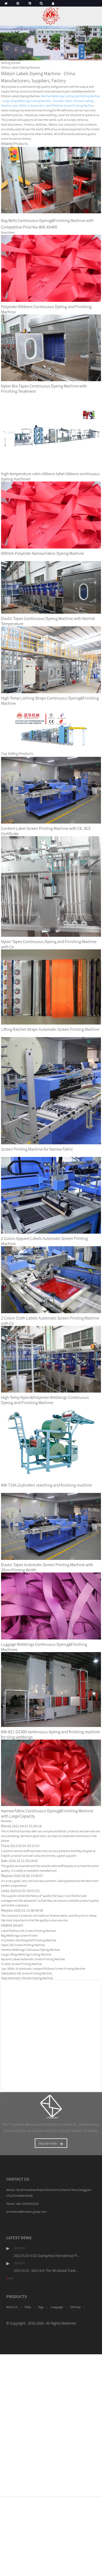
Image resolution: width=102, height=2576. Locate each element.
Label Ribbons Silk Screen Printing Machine (28, 1931)
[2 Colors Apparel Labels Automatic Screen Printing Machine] (51, 1195)
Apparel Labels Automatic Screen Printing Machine (33, 1959)
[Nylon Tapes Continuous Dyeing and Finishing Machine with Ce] (51, 886)
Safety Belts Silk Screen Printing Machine (27, 1973)
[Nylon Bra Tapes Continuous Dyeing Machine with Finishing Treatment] (51, 347)
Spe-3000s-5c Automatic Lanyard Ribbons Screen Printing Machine (43, 1969)
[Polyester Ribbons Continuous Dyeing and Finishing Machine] (51, 268)
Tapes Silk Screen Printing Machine (23, 1945)
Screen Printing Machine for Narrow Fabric (37, 1149)
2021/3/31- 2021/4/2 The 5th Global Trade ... (46, 2270)
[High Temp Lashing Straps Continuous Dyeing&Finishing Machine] (51, 659)
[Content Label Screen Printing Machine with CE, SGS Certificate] (51, 790)
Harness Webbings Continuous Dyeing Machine (30, 1950)
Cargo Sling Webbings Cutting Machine (27, 101)
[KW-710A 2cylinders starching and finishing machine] (51, 1442)
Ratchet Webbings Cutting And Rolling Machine (71, 96)
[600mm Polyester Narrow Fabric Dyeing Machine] (51, 514)
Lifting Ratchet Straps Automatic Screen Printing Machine (50, 1029)
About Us (12, 2307)
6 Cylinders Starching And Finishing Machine (29, 1940)
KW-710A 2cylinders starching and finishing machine (46, 1485)
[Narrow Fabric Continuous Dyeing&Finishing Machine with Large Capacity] (51, 1773)
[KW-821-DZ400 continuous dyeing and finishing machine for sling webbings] (51, 1689)
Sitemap (75, 2307)
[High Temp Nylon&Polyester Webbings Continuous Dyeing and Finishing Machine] (51, 1359)
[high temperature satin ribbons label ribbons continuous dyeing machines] (51, 431)
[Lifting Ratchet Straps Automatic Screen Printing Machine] (51, 987)
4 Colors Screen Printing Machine (22, 1964)
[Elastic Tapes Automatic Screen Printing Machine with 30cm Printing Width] (51, 1526)
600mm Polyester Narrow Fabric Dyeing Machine (42, 553)
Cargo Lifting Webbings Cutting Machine (26, 1954)
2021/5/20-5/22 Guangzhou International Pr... (47, 2256)
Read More (8, 232)
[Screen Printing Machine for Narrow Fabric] (51, 1090)
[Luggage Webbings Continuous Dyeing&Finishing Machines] (51, 1605)
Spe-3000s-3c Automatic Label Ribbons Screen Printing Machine (53, 105)
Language (57, 2307)
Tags (41, 2307)
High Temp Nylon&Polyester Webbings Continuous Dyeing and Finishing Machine (45, 1400)
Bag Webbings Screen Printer (19, 1935)
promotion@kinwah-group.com (26, 2212)
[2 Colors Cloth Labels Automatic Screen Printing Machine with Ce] (51, 1279)
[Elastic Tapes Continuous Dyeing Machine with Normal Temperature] (51, 587)
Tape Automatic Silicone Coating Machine (27, 1978)
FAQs (28, 2307)
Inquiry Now (48, 2143)
